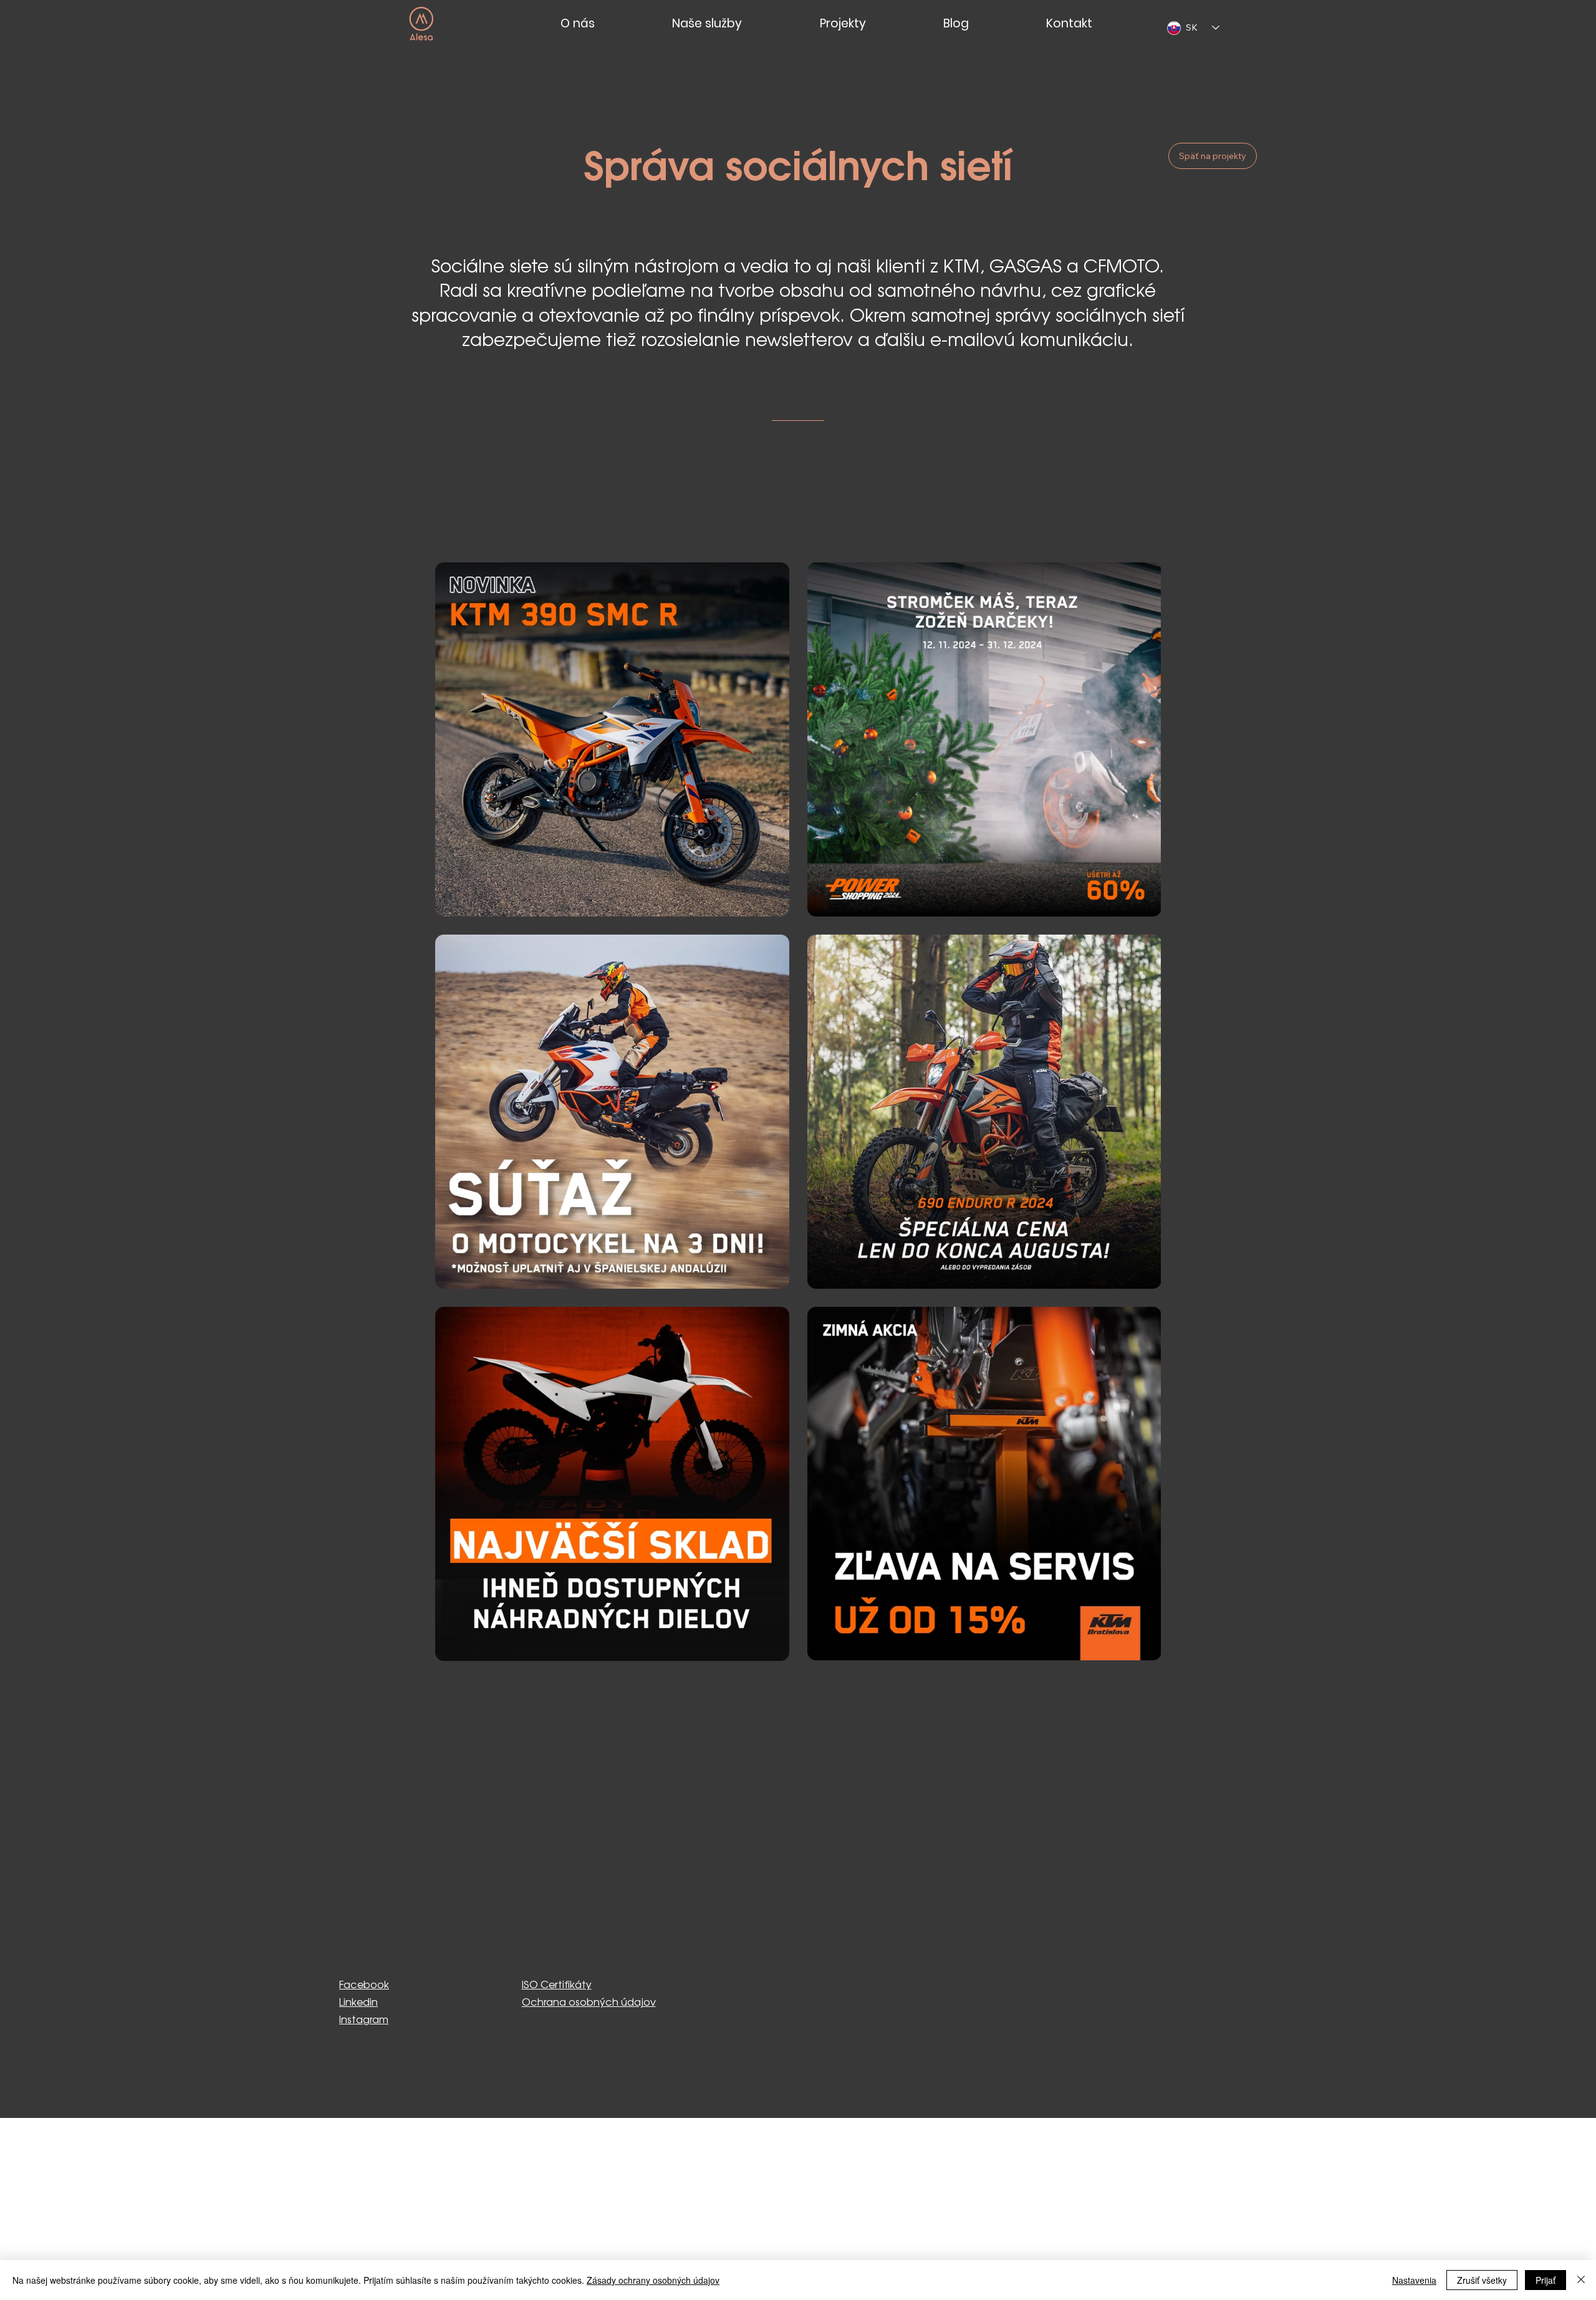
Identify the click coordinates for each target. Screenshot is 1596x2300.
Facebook (364, 1985)
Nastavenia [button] (1414, 2280)
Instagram (364, 2020)
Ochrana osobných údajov (589, 2003)
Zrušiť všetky (1482, 2280)
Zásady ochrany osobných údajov (653, 2280)
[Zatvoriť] (1581, 2280)
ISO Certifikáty (557, 1985)
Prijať (1546, 2280)
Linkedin (358, 2003)
